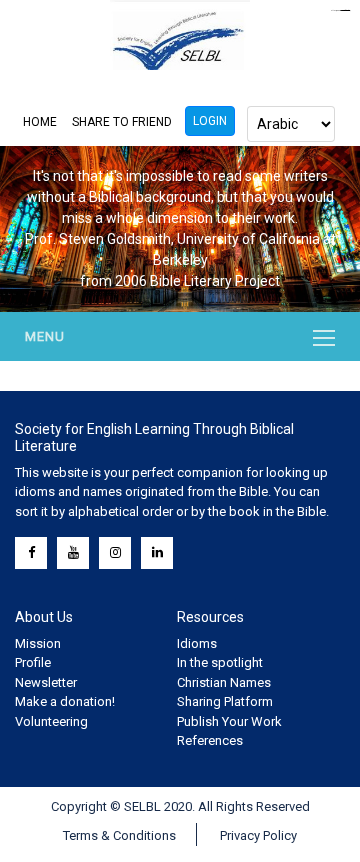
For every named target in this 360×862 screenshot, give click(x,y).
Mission (38, 643)
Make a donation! (65, 701)
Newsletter (46, 682)
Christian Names (224, 682)
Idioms (197, 643)
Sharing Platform (225, 701)
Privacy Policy (258, 835)
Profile (33, 662)
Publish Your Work (229, 721)
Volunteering (51, 721)
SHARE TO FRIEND (122, 122)
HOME (40, 122)
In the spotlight (220, 662)
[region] (180, 229)
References (210, 740)
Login (210, 121)
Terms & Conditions (119, 835)
